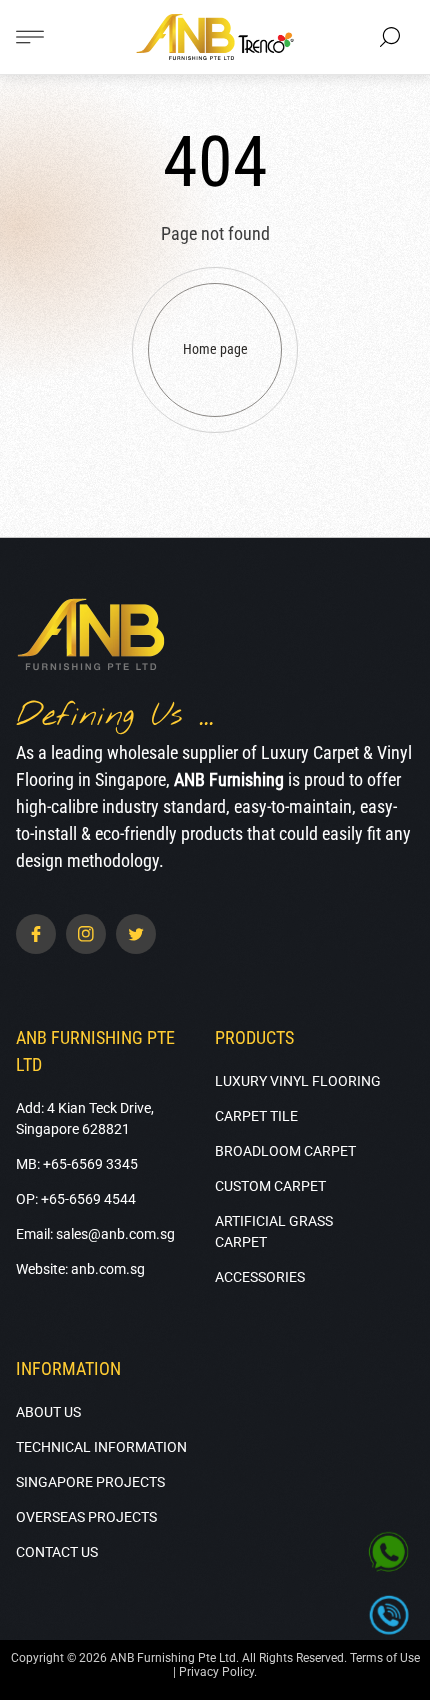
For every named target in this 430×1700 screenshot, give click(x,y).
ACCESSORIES (260, 1277)
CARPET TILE (256, 1116)
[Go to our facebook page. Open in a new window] (36, 934)
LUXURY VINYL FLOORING (298, 1081)
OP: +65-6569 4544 (76, 1199)
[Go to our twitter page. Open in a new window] (136, 934)
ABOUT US (48, 1412)
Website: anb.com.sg (80, 1269)
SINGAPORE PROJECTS (90, 1482)
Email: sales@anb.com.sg (95, 1234)
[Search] (390, 37)
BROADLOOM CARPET (285, 1151)
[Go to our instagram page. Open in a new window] (86, 934)
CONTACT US (57, 1552)
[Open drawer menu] (30, 37)
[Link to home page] (91, 636)
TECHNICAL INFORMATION (101, 1447)
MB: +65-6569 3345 (77, 1164)
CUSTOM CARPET (270, 1186)
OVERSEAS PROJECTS (86, 1517)
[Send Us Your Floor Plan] (389, 1553)
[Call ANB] (389, 1615)
